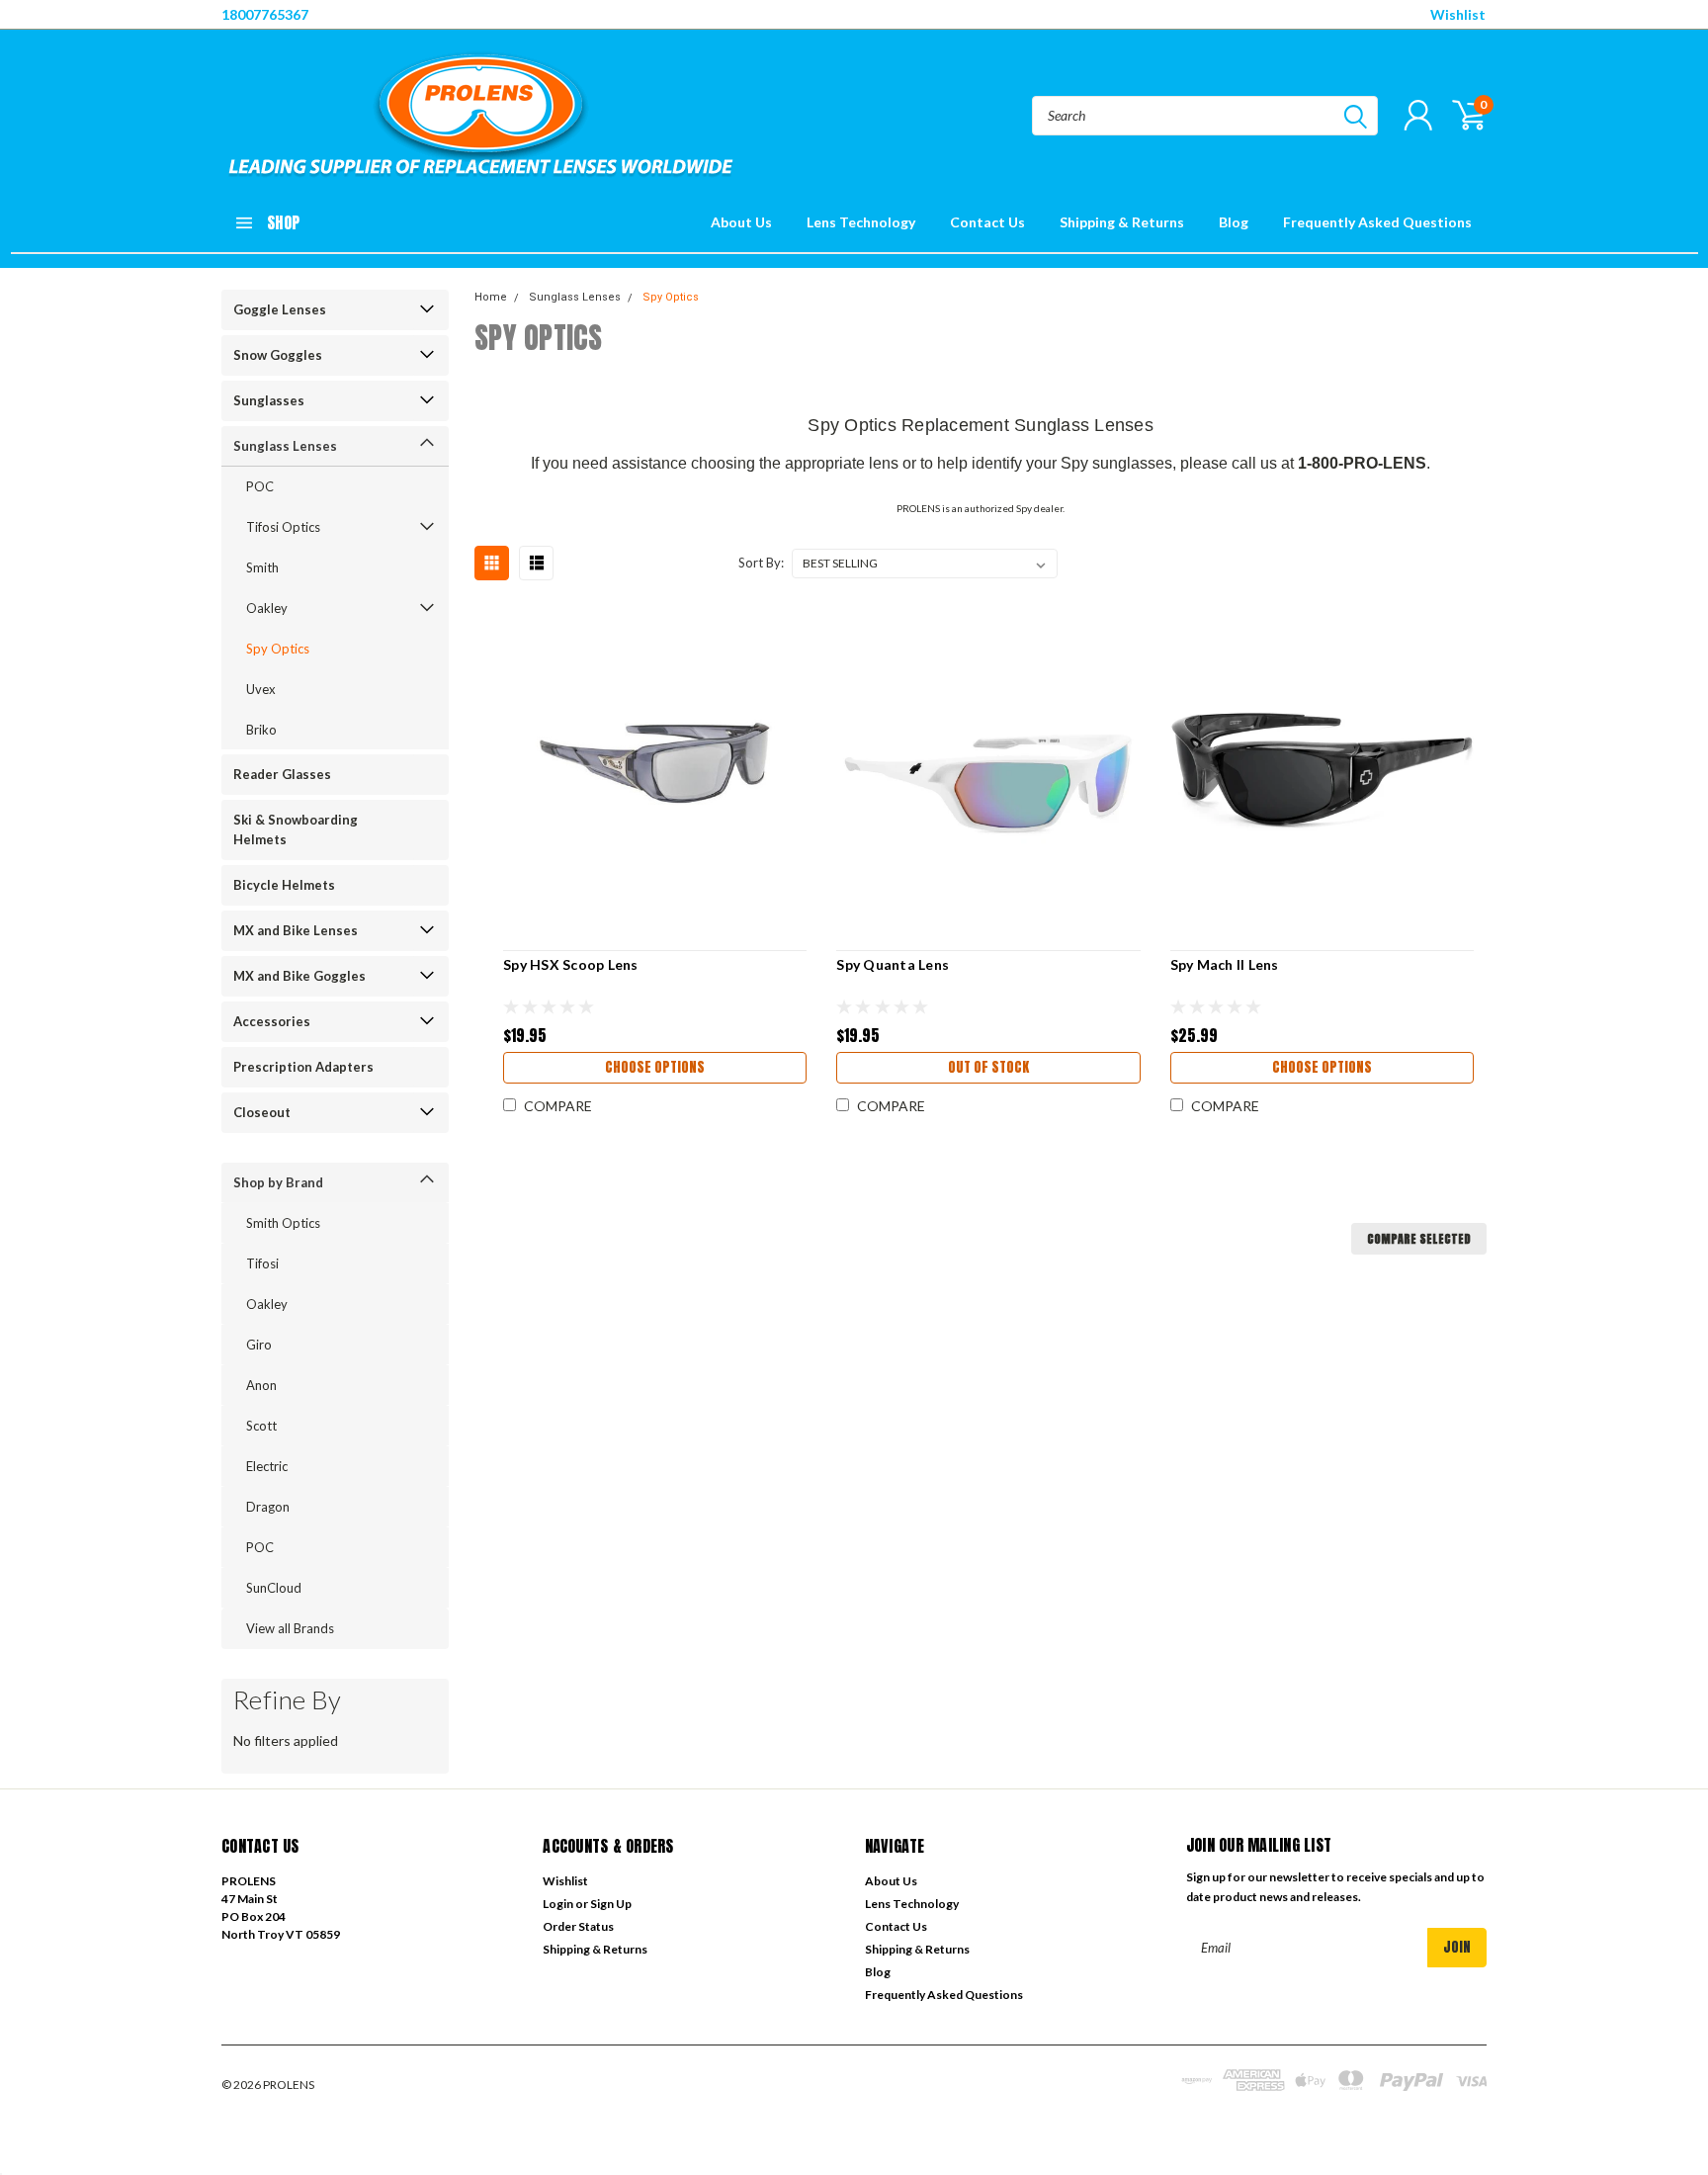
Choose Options (655, 1067)
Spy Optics (278, 649)
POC (260, 486)
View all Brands (290, 1628)
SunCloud (274, 1588)
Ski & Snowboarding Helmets (296, 829)
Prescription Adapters (303, 1067)
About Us (741, 222)
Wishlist (1458, 14)
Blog (1234, 222)
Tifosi (262, 1263)
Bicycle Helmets (284, 885)
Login (558, 1904)
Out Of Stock (988, 1067)
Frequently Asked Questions (1377, 222)
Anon (261, 1385)
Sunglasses (269, 400)
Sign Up (611, 1904)
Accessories (272, 1021)
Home (491, 297)
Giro (259, 1345)
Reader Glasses (282, 774)
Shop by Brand (278, 1182)
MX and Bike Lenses (296, 930)
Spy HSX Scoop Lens (571, 964)
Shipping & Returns (1122, 222)
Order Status (578, 1926)
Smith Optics (283, 1223)
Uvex (261, 689)
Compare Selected (1419, 1239)
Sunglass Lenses (285, 446)
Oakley (267, 608)
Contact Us (987, 222)
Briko (261, 730)
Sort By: (761, 563)
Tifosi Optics (283, 527)
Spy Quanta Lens (893, 964)
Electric (267, 1466)
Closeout (262, 1112)
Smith (262, 567)
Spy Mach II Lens (1225, 964)
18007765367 (265, 14)
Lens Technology (861, 222)
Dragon (268, 1507)
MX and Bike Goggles (299, 976)
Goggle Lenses (280, 309)
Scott (261, 1426)
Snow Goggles (278, 355)
